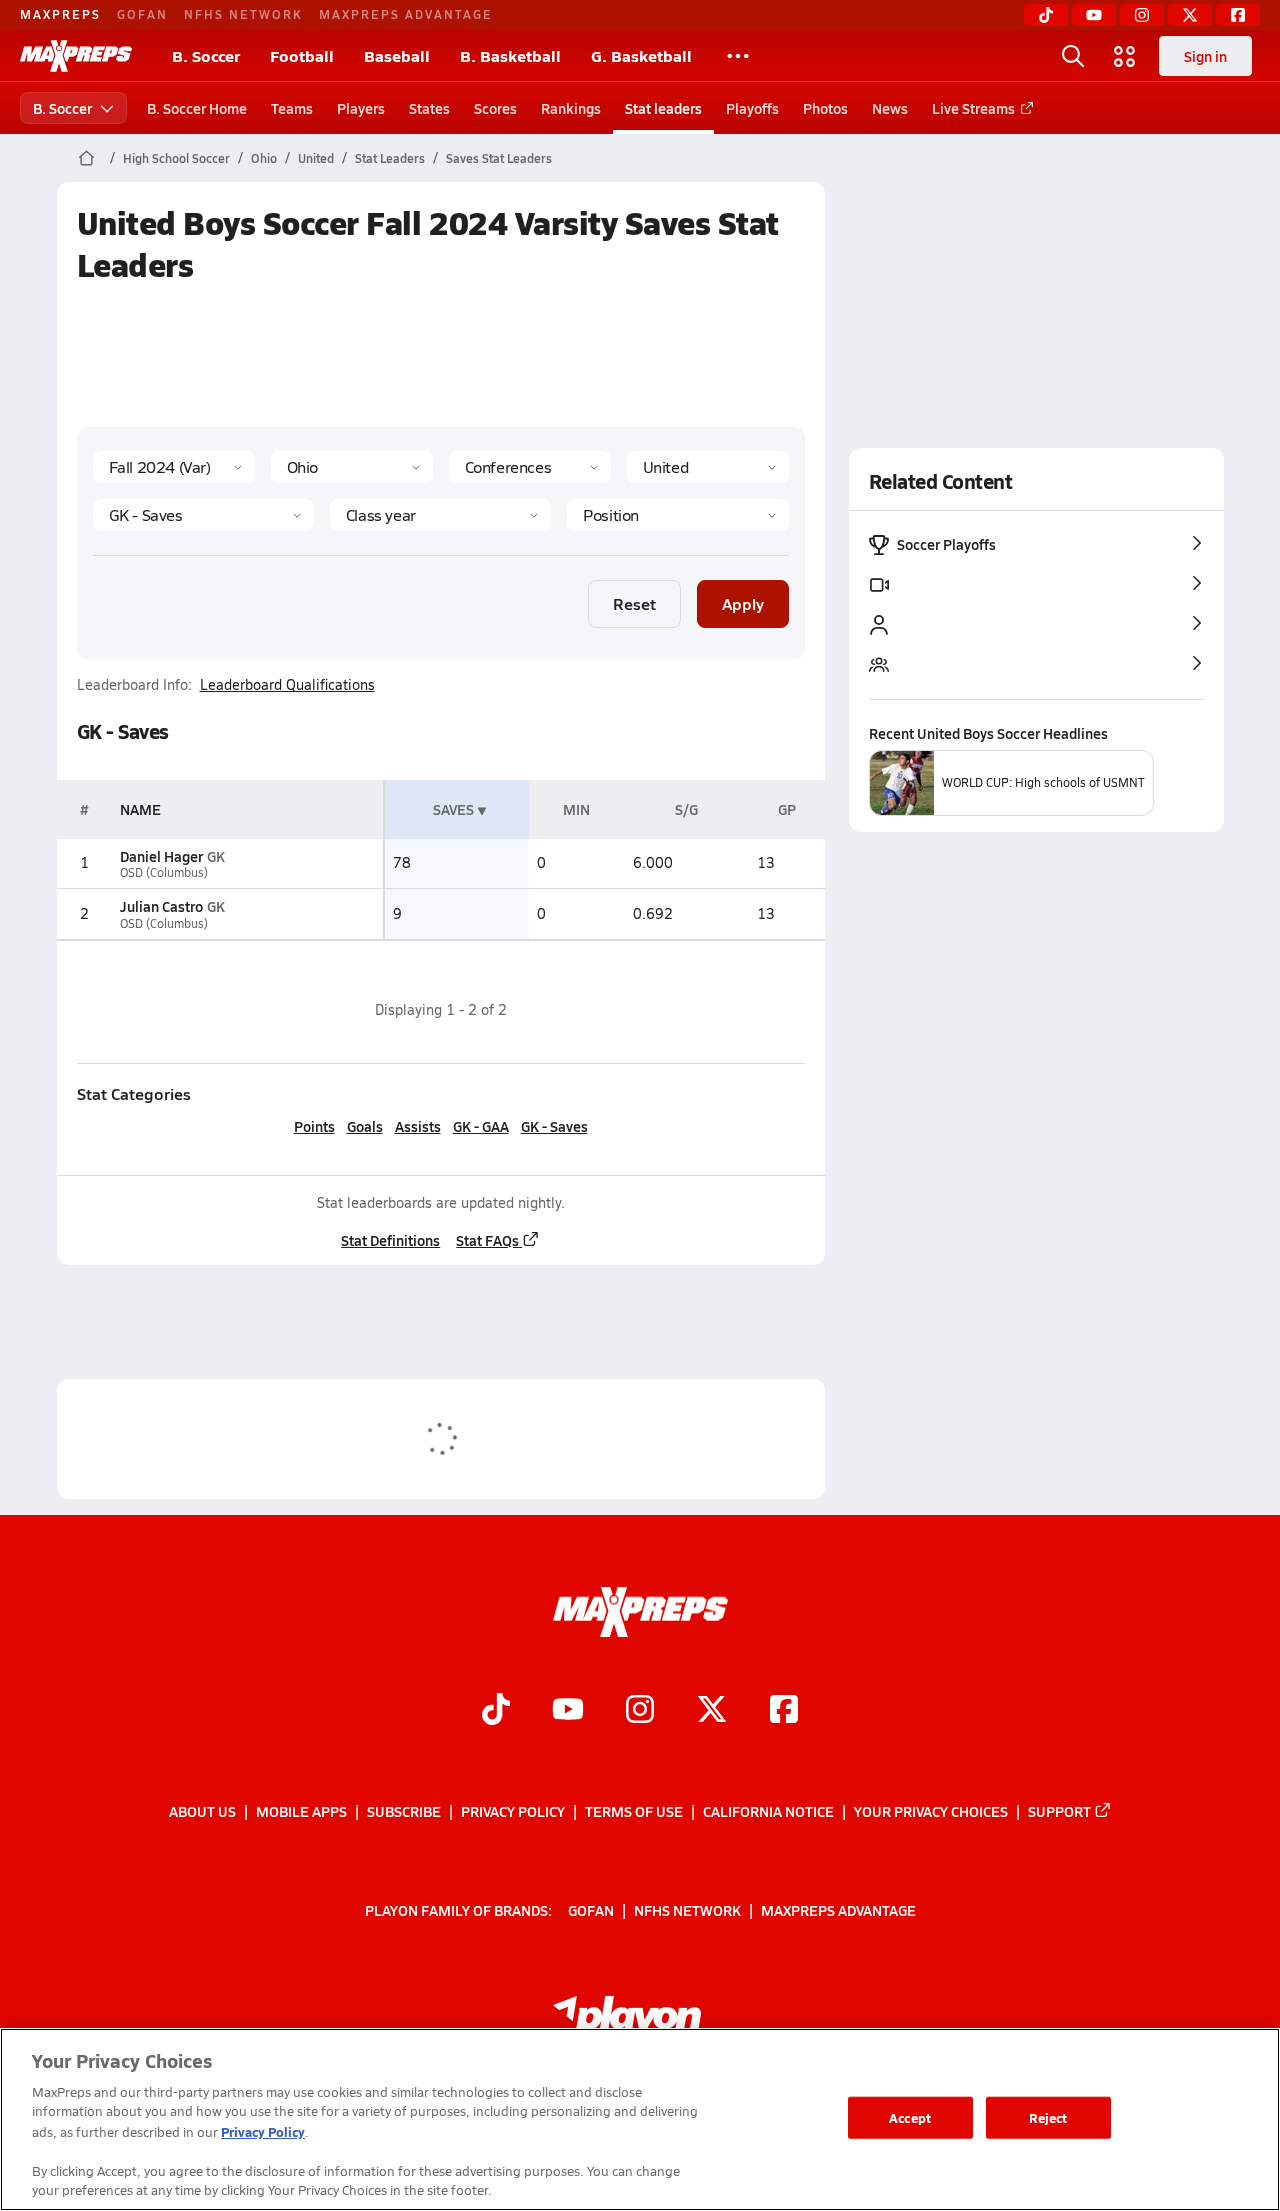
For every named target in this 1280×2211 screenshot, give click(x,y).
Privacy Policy (513, 1811)
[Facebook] (1238, 15)
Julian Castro (161, 906)
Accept (910, 2117)
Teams (292, 108)
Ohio (264, 158)
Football (302, 55)
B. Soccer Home (197, 108)
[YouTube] (1094, 15)
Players (361, 108)
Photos (825, 108)
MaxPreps (60, 14)
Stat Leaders (390, 158)
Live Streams (973, 108)
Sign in (1205, 56)
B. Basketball (510, 55)
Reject (1048, 2117)
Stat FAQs (487, 1240)
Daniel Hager (161, 856)
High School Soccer (176, 158)
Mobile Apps (301, 1811)
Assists (418, 1126)
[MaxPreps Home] (76, 56)
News (890, 108)
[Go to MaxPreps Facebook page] (784, 1711)
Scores (495, 108)
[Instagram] (1142, 15)
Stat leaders (663, 108)
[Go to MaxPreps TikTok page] (496, 1711)
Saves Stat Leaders (499, 158)
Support (1059, 1811)
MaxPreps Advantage (406, 14)
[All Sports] (738, 56)
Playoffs (752, 108)
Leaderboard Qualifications (287, 685)
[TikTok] (1046, 15)
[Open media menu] (1125, 56)
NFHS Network (243, 14)
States (429, 108)
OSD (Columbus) (164, 872)
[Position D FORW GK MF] (677, 515)
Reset (634, 603)
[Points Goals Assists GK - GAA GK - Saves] (203, 515)
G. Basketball (641, 55)
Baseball (397, 55)
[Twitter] (1190, 15)
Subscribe (404, 1811)
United (316, 158)
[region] (640, 2119)
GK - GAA (481, 1126)
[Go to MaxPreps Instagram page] (640, 1711)
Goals (365, 1126)
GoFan (142, 14)
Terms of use (634, 1811)
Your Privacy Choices (931, 1811)
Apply (743, 603)
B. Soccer (206, 55)
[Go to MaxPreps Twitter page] (712, 1711)
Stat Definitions (390, 1240)
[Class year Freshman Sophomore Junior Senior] (440, 515)
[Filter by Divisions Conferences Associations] (530, 467)
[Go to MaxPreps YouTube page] (568, 1711)
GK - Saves (554, 1126)
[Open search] (1073, 56)
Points (314, 1126)
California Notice (768, 1811)
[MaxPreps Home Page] (86, 158)
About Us (202, 1811)
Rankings (571, 108)
